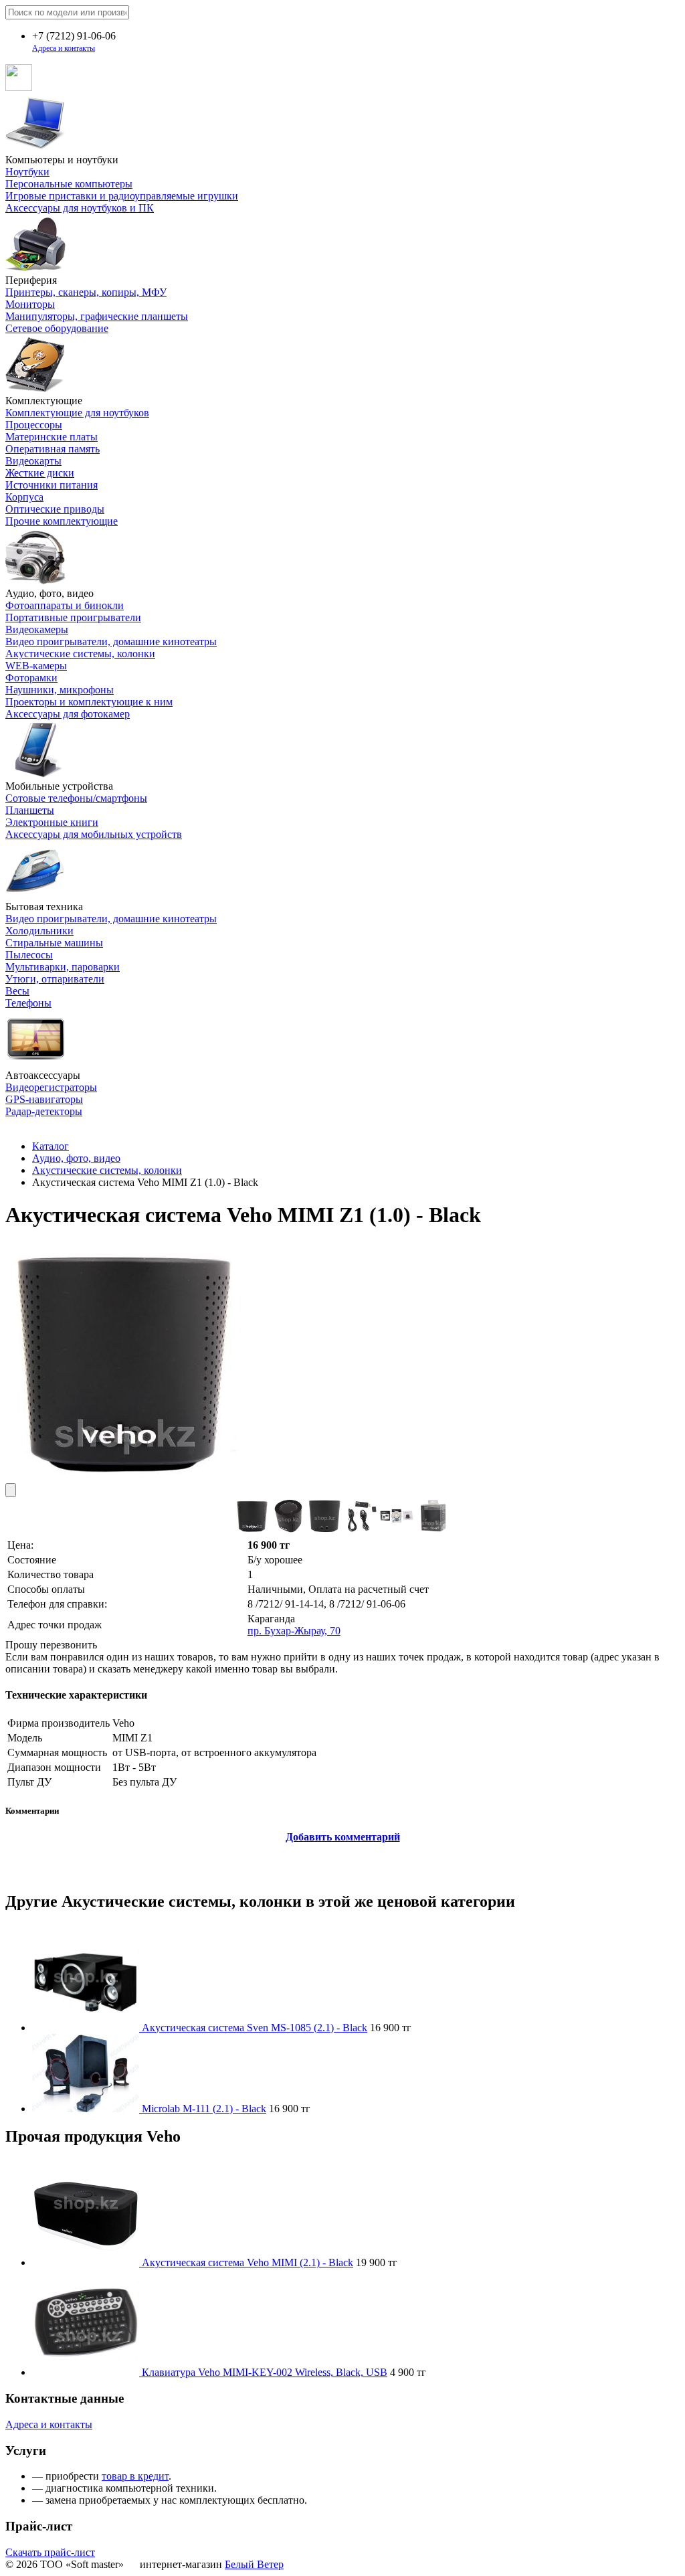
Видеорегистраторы (51, 1087)
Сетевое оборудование (57, 328)
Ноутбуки (27, 172)
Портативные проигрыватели (73, 617)
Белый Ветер (254, 2564)
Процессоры (34, 425)
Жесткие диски (40, 473)
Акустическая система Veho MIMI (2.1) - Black (248, 2262)
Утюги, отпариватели (55, 979)
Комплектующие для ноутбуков (77, 413)
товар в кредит (135, 2476)
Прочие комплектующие (62, 521)
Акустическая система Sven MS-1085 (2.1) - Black (255, 2028)
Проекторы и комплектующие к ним (89, 702)
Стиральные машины (54, 943)
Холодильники (39, 931)
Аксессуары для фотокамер (68, 714)
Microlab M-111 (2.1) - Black (204, 2109)
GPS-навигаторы (44, 1099)
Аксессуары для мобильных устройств (94, 834)
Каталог (51, 1146)
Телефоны (28, 1003)
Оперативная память (53, 449)
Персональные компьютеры (69, 184)
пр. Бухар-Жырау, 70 (294, 1631)
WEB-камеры (36, 666)
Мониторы (30, 304)
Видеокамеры (37, 629)
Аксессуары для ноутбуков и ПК (80, 208)
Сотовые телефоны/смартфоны (76, 798)
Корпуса (24, 497)
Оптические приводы (55, 509)
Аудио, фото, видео (76, 1158)
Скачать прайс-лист (50, 2552)
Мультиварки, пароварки (63, 967)
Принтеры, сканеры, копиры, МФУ (86, 292)
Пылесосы (29, 955)
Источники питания (52, 485)
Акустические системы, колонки (80, 654)
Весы (17, 991)
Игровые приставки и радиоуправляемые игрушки (122, 196)
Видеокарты (33, 461)
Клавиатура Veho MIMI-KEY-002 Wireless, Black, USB (265, 2372)
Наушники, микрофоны (60, 690)
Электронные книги (52, 822)
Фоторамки (31, 678)
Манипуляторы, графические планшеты (97, 316)
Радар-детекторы (44, 1111)
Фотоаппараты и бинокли (65, 605)
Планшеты (30, 810)
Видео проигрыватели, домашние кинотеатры (111, 641)
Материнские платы (52, 437)
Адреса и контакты (64, 48)
